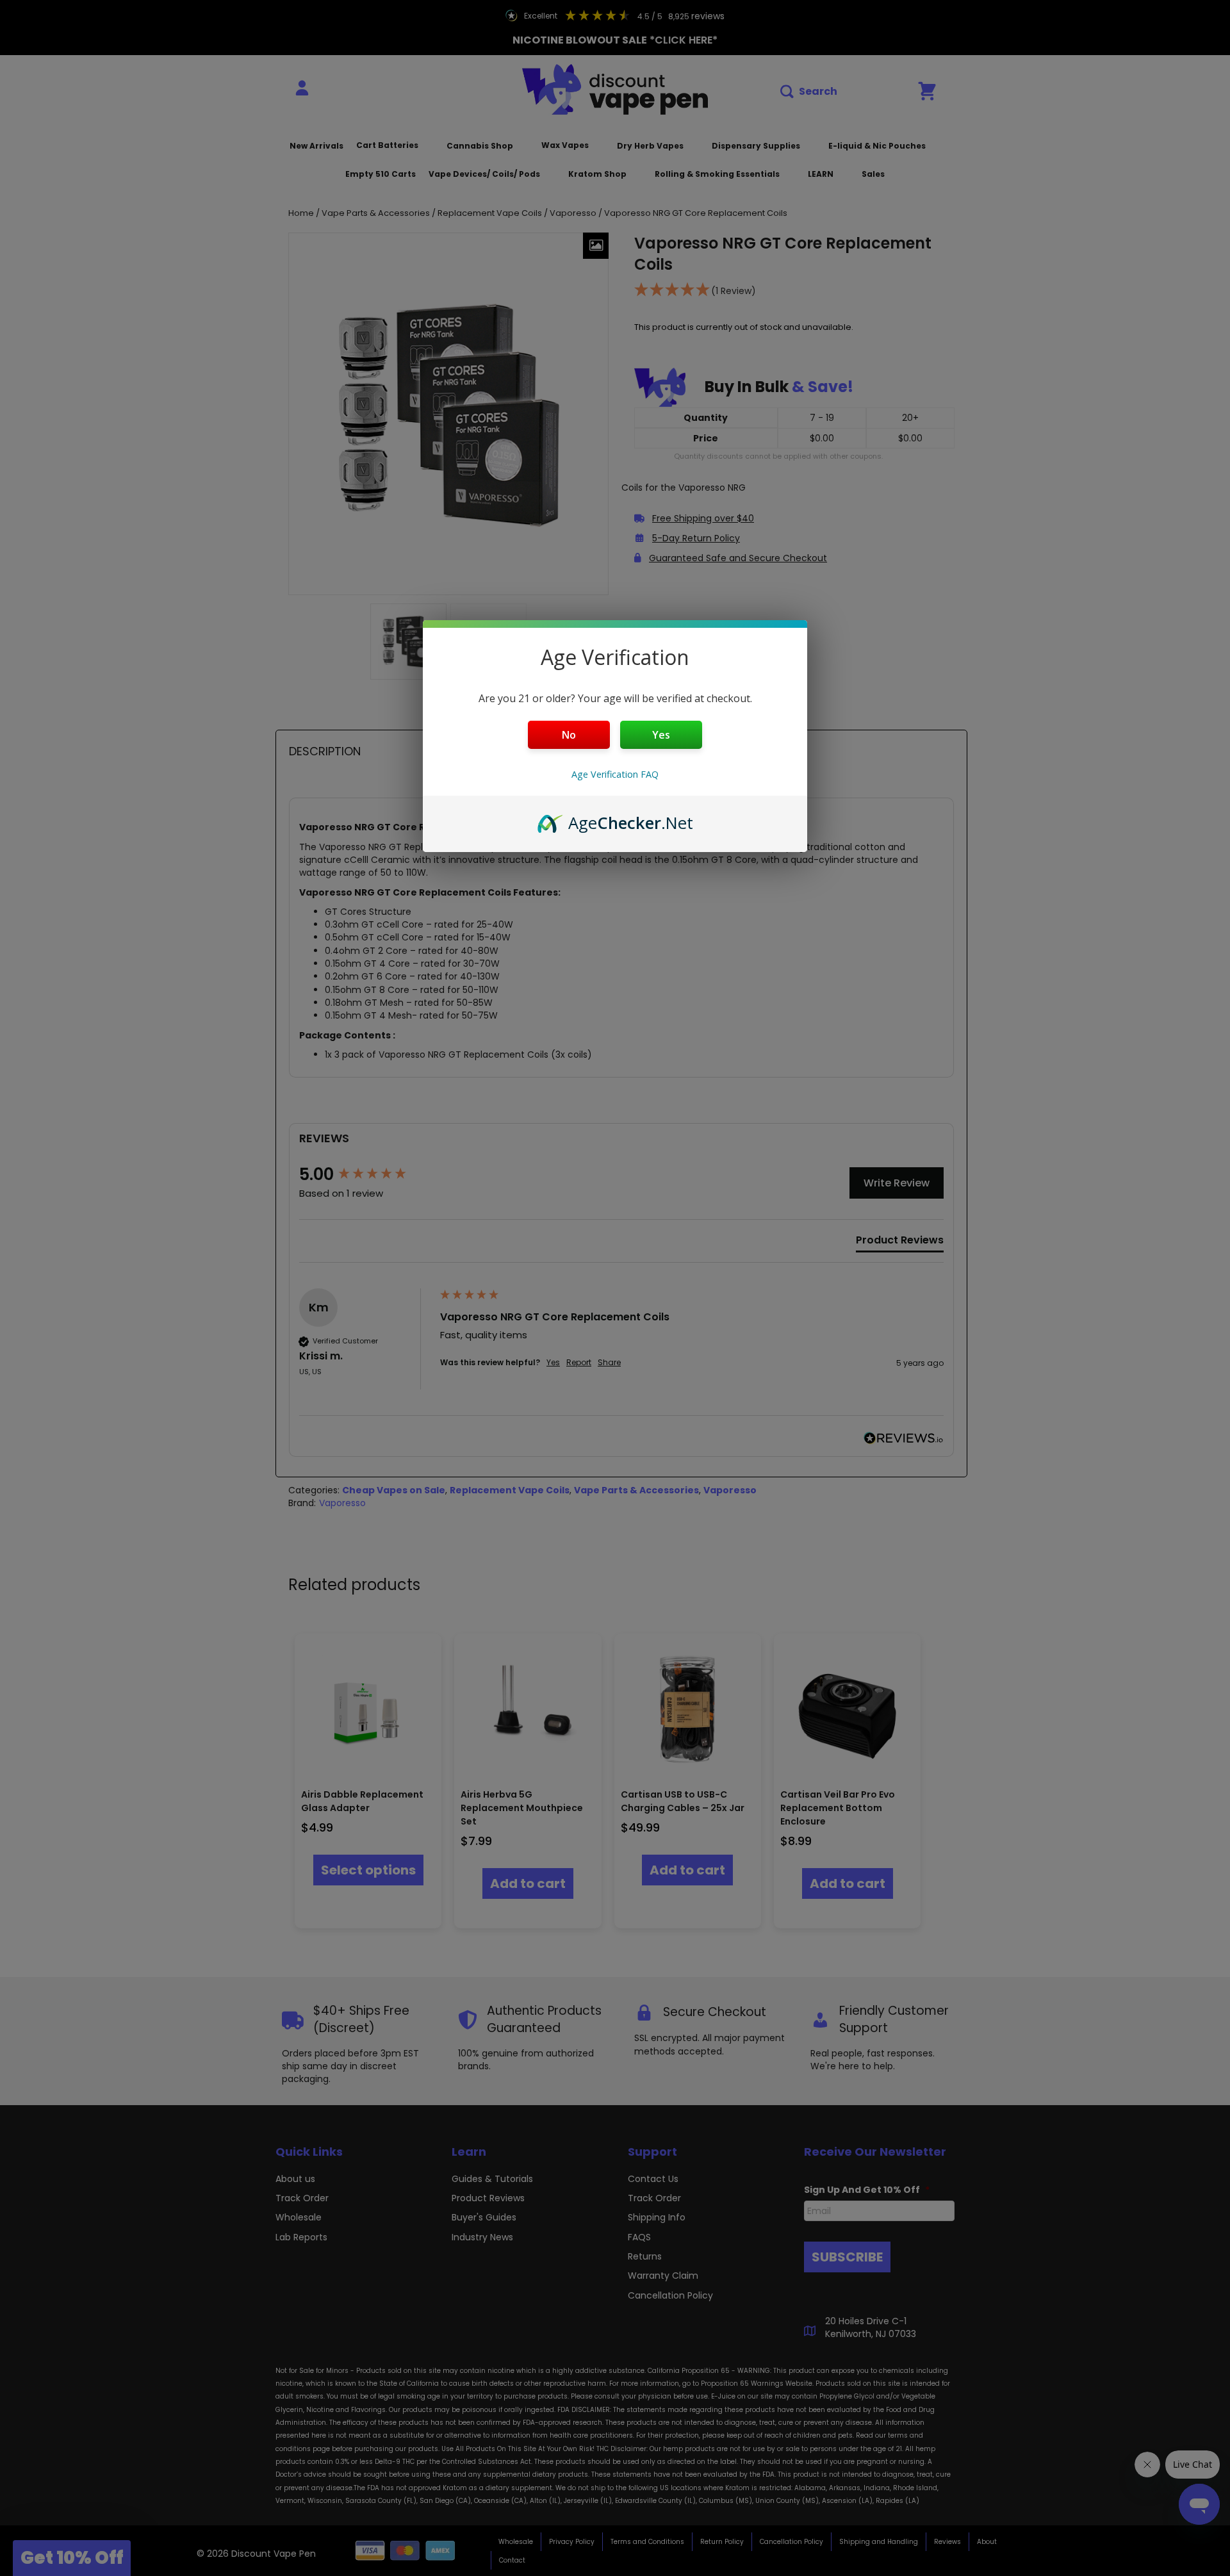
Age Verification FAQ (615, 774)
